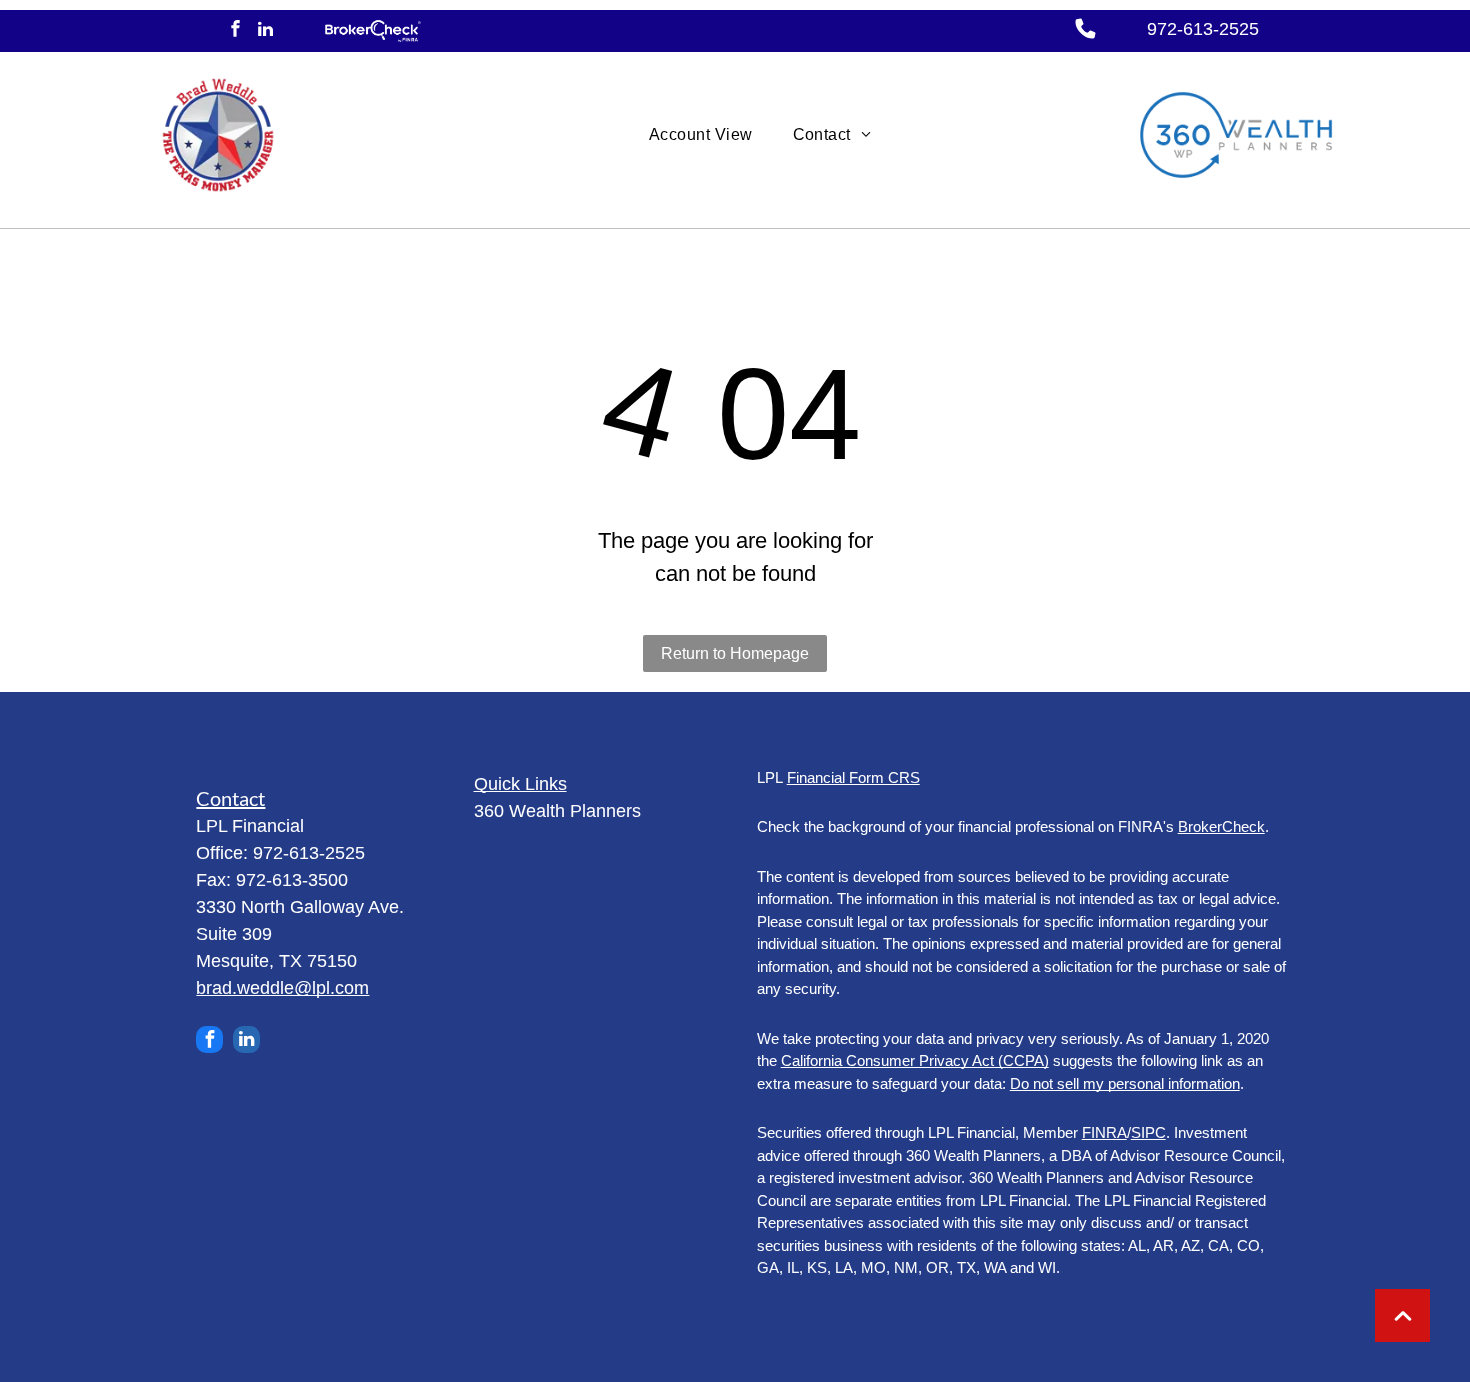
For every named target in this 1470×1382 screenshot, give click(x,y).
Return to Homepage (735, 653)
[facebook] (235, 31)
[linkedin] (265, 31)
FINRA (1104, 1132)
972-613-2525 (1203, 29)
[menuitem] (701, 135)
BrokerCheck (1221, 826)
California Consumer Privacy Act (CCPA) (915, 1060)
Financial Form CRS (853, 777)
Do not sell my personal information (1125, 1083)
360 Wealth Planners (557, 811)
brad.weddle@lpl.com (282, 988)
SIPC (1148, 1132)
